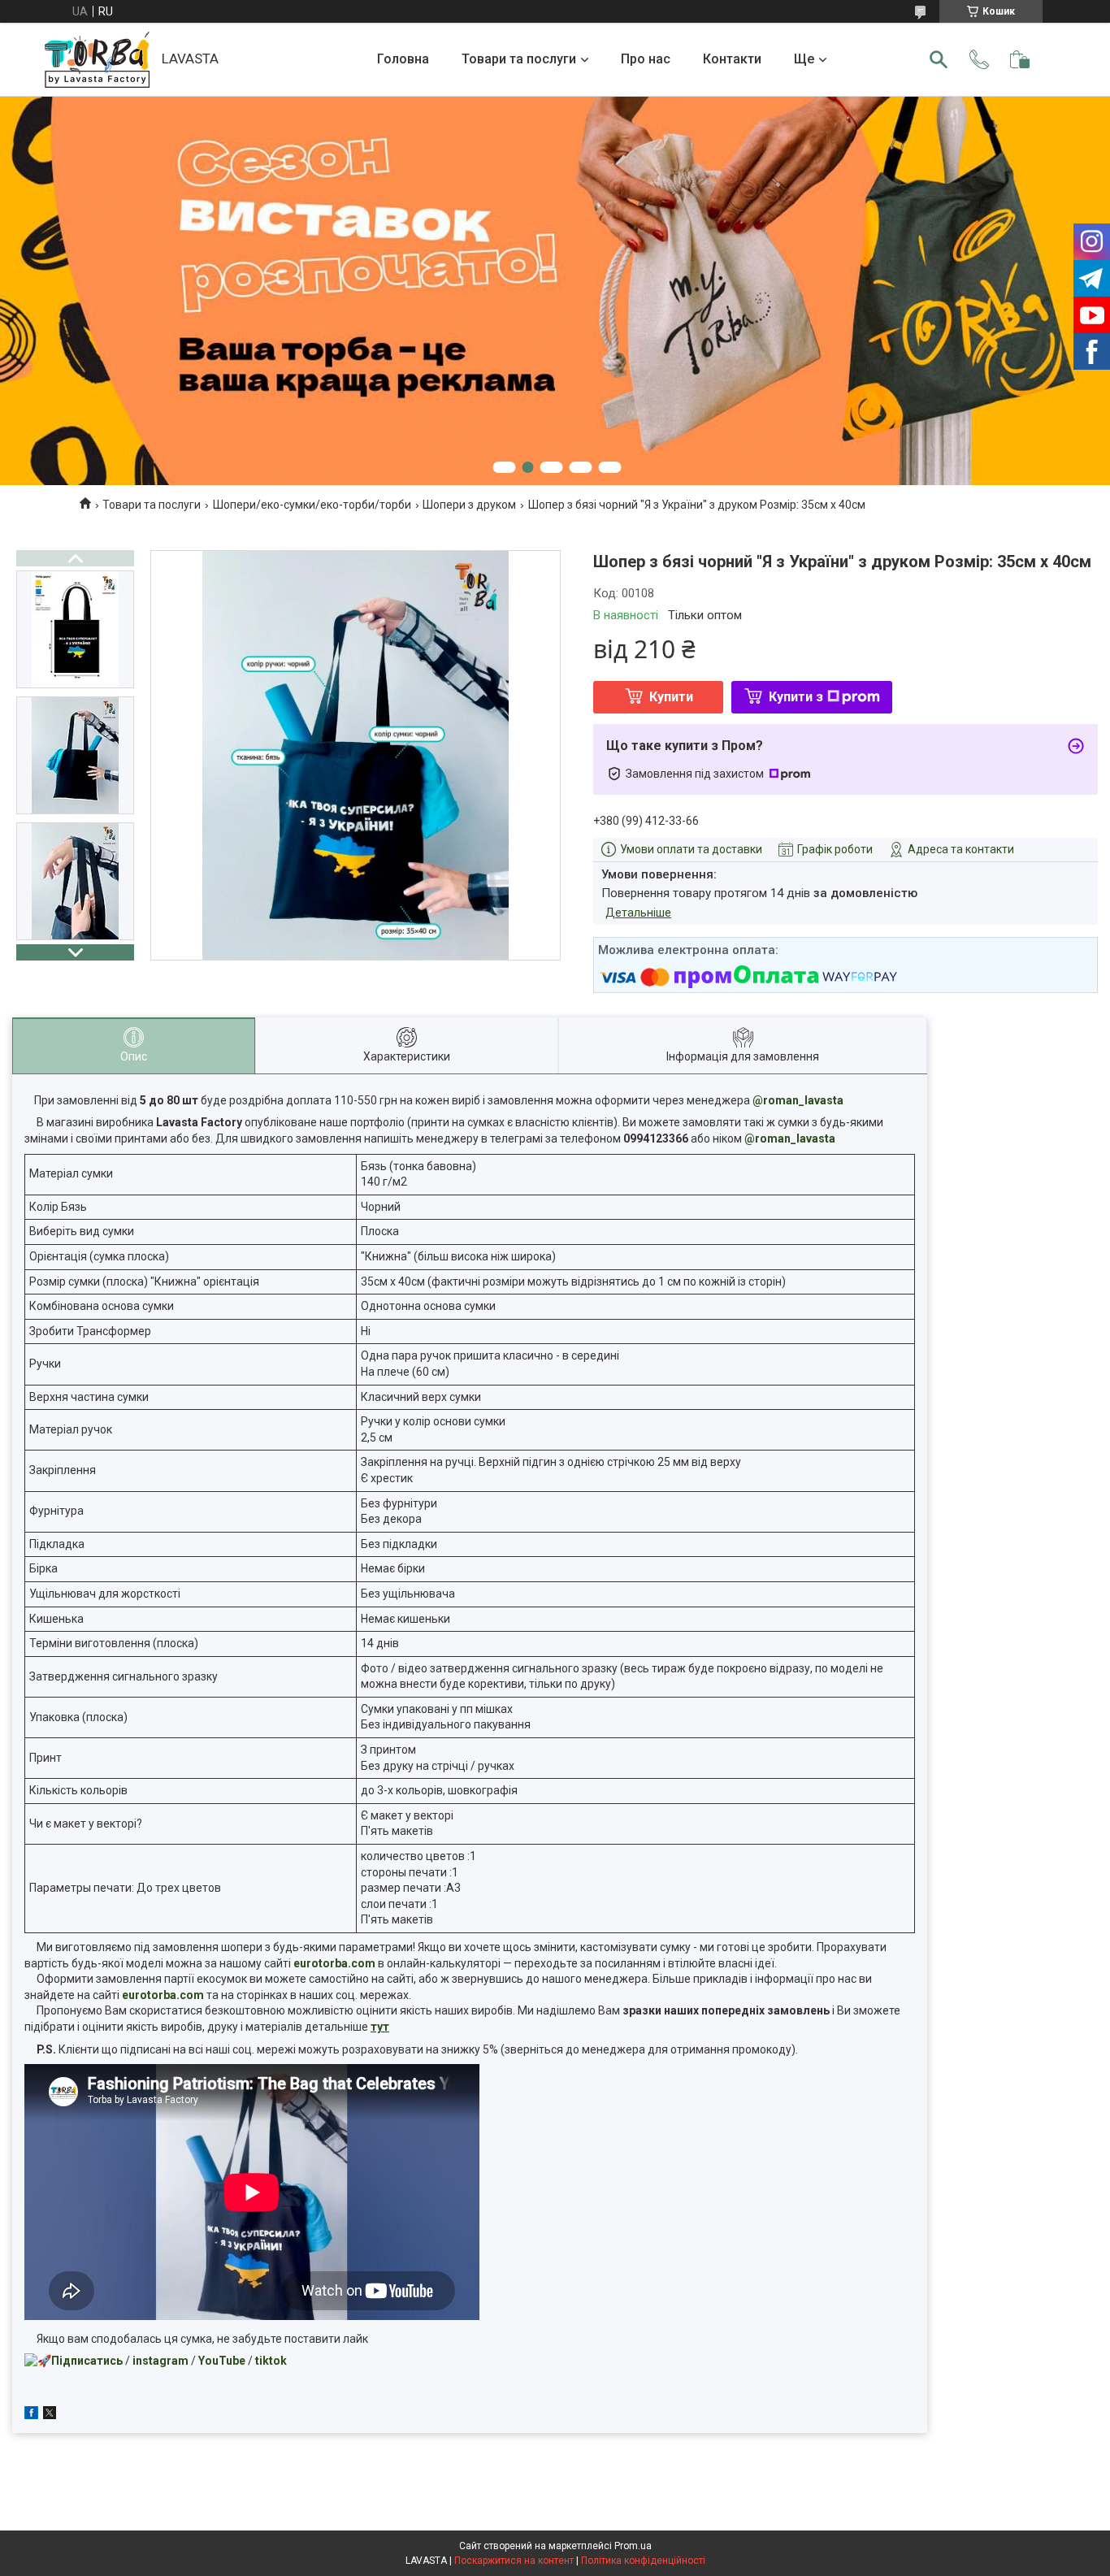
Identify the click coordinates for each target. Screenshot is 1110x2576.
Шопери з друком (469, 505)
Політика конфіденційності (643, 2561)
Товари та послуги (519, 59)
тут (380, 2027)
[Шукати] (939, 59)
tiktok (271, 2361)
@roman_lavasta (798, 1100)
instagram (160, 2361)
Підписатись (87, 2361)
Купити (671, 697)
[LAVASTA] (97, 60)
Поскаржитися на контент (514, 2561)
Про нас (646, 59)
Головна (403, 59)
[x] (50, 2415)
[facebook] (31, 2415)
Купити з (796, 697)
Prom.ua (633, 2546)
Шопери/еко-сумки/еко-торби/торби (312, 505)
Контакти (732, 59)
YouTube (222, 2361)
